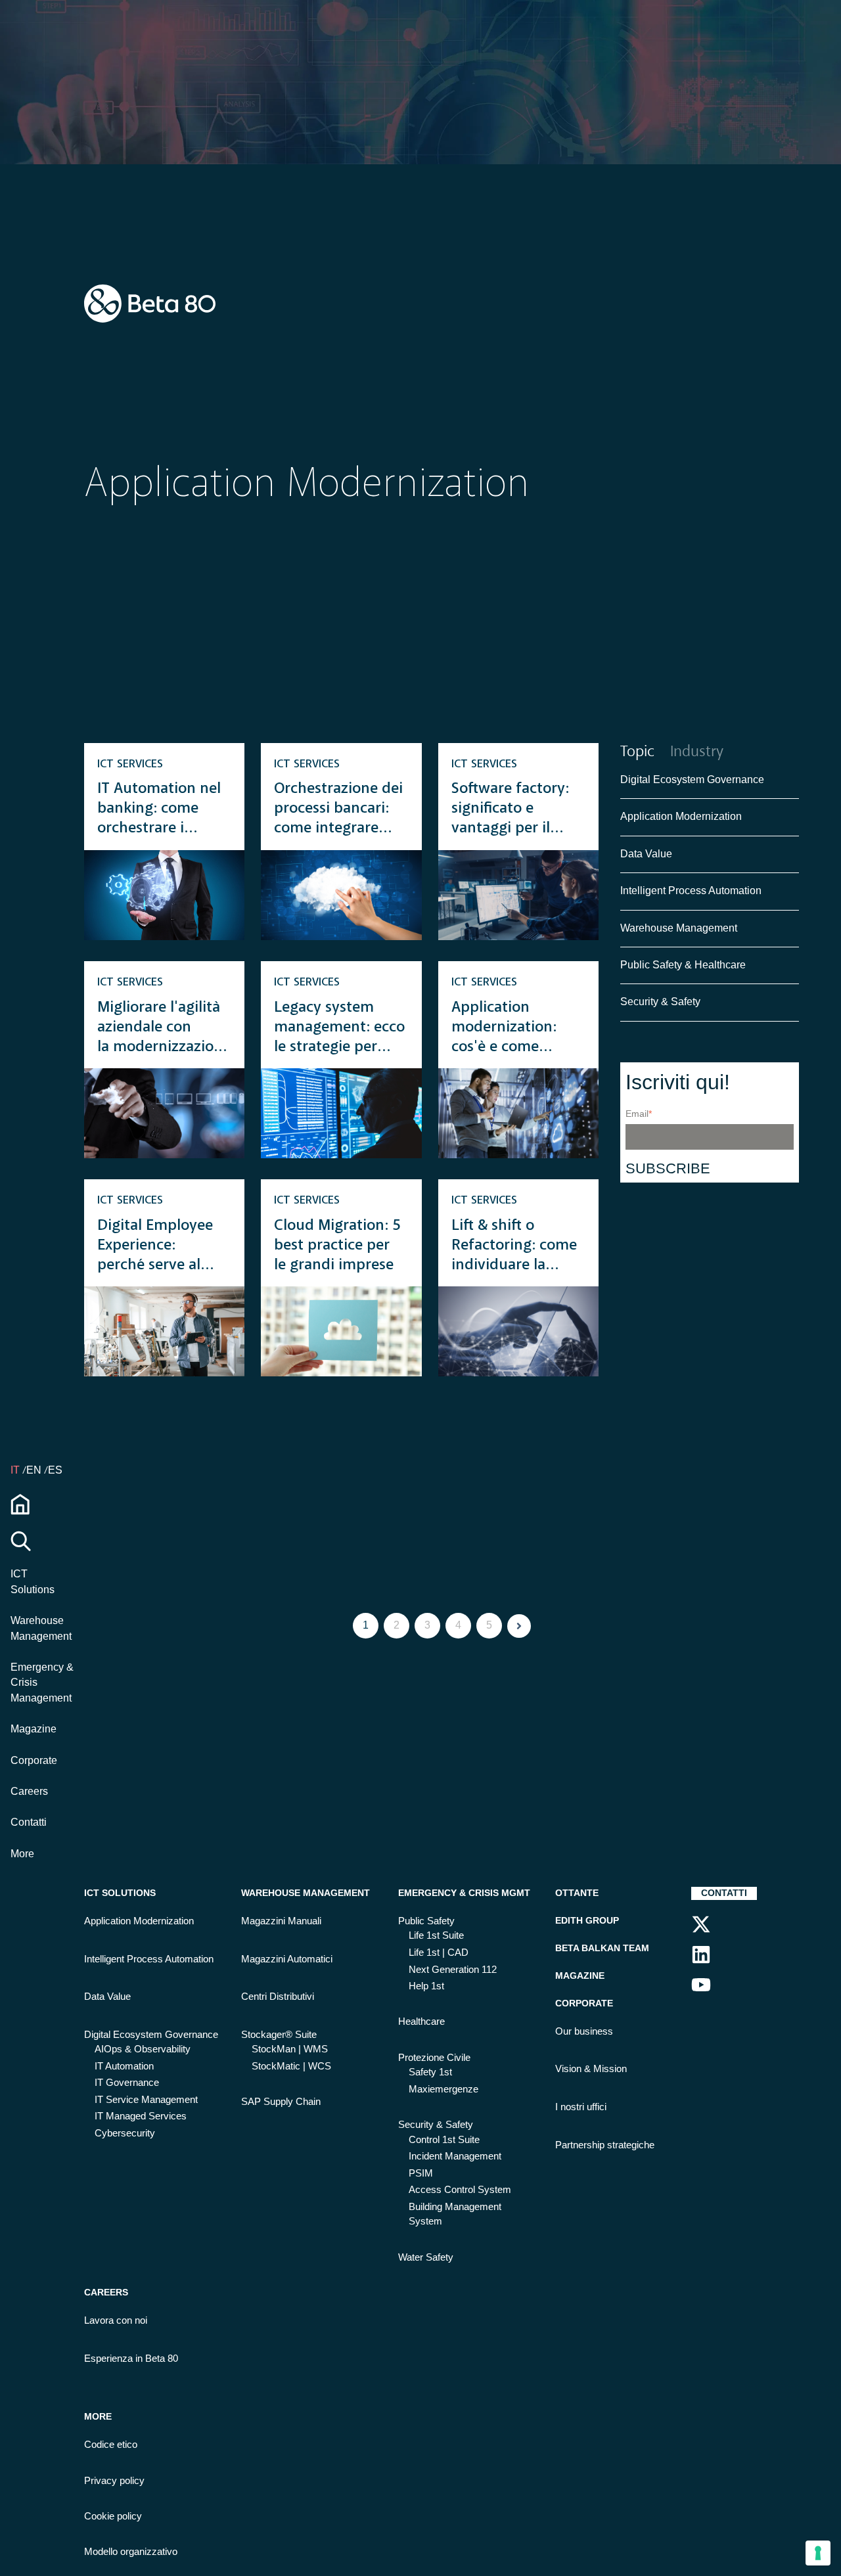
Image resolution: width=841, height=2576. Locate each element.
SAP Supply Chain (281, 2102)
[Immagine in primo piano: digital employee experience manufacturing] (164, 1331)
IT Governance (127, 2083)
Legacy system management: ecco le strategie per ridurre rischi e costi (339, 1028)
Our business (584, 2031)
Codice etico (111, 2445)
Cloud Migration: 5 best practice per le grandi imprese (337, 1246)
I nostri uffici (581, 2107)
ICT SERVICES (130, 764)
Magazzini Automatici (287, 1959)
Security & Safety (660, 1002)
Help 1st (426, 1986)
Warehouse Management (679, 928)
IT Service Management (146, 2100)
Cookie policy (113, 2516)
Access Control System (460, 2190)
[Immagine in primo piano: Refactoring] (518, 1331)
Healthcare (421, 2022)
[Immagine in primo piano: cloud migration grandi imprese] (341, 1331)
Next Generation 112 (453, 1970)
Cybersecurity (125, 2133)
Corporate (34, 1760)
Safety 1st (430, 2072)
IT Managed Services (141, 2116)
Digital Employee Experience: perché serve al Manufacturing (155, 1247)
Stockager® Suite (279, 2035)
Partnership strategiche (605, 2145)
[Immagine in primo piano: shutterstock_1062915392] (518, 1113)
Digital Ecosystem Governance (692, 780)
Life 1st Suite (436, 1935)
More (22, 1853)
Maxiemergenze (443, 2089)
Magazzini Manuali (281, 1921)
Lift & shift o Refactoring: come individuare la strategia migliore (514, 1247)
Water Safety (426, 2257)
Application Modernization (681, 817)
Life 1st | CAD (439, 1953)
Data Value (646, 854)
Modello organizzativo (131, 2552)
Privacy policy (114, 2481)
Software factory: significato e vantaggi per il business (510, 810)
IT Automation (124, 2066)
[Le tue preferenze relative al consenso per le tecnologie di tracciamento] (818, 2553)
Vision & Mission (591, 2069)
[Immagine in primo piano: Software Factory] (518, 895)
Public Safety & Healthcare (684, 965)
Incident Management (455, 2156)
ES (55, 1470)
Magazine (34, 1729)
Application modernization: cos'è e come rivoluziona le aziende (504, 1028)
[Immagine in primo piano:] (164, 895)
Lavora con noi (116, 2320)
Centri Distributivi (278, 1997)
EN (35, 1470)
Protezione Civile (434, 2058)
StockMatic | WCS (291, 2066)
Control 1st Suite (444, 2140)
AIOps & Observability (143, 2049)
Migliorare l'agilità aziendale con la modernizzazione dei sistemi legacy (164, 1028)
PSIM (421, 2173)
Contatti (29, 1822)
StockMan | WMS (290, 2049)
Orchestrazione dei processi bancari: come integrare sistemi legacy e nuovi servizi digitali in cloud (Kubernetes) (338, 810)
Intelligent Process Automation (691, 891)
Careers (29, 1791)
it (16, 1470)
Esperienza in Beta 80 (131, 2359)
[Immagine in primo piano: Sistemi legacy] (164, 1113)
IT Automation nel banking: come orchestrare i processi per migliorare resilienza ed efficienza (159, 810)
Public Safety (426, 1921)
